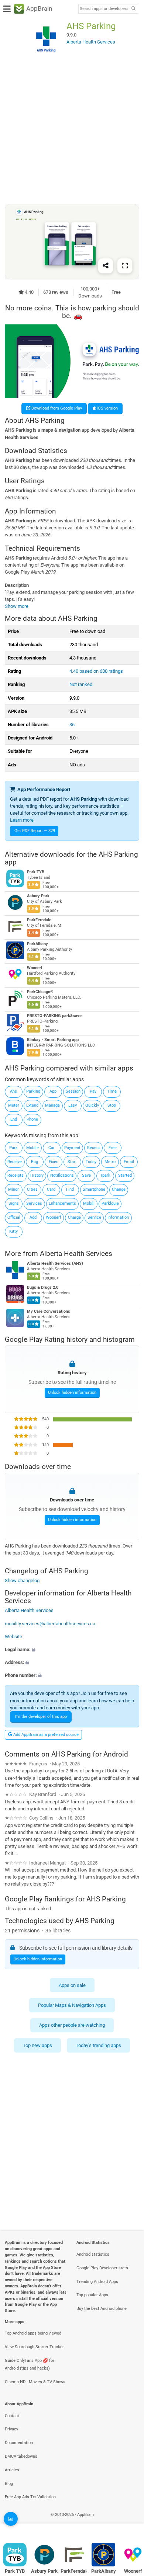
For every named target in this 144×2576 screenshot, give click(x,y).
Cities (32, 1189)
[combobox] (104, 9)
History (37, 1175)
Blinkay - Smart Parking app (53, 1040)
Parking (33, 1091)
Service (94, 1217)
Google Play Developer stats (102, 2268)
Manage (52, 1105)
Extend (32, 1105)
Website (13, 1637)
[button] (72, 1649)
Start (72, 1162)
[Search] (133, 9)
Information (118, 1217)
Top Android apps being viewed (33, 2333)
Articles (12, 2470)
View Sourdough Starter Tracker (34, 2347)
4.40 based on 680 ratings (96, 671)
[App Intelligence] (11, 2519)
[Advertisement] (72, 130)
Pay (93, 1091)
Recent (94, 1148)
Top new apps (37, 2045)
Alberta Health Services (76, 1253)
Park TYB (36, 872)
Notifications (62, 1175)
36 (72, 725)
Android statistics (93, 2254)
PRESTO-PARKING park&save (54, 1016)
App (53, 1091)
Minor (13, 1189)
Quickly (92, 1105)
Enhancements (62, 1203)
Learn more (22, 820)
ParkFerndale (39, 920)
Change (119, 1189)
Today (91, 1162)
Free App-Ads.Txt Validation (30, 2497)
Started (125, 1175)
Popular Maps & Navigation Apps (72, 2005)
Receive (15, 1162)
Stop (112, 1105)
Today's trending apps (98, 2045)
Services (34, 1203)
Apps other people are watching (72, 2025)
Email (129, 1162)
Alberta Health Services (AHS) (55, 1263)
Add (33, 1217)
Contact (12, 2416)
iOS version (107, 408)
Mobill (89, 1203)
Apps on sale (72, 1985)
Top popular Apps (92, 2295)
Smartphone (94, 1189)
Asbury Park (38, 896)
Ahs (13, 1091)
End (14, 1119)
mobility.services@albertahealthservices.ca (50, 1623)
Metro (110, 1162)
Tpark (105, 1175)
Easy (73, 1105)
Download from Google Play (56, 408)
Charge (74, 1217)
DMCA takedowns (21, 2456)
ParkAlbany (37, 944)
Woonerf (35, 968)
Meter (14, 1105)
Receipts (16, 1175)
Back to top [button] (129, 2522)
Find (70, 1189)
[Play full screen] (125, 266)
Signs (14, 1203)
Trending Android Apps (97, 2282)
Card (51, 1189)
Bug (35, 1162)
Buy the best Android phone (102, 2309)
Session (73, 1091)
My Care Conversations (49, 1311)
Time (112, 1091)
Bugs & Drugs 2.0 (43, 1287)
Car (52, 1148)
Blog (9, 2484)
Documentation (19, 2443)
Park (13, 1148)
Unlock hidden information (72, 1393)
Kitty (13, 1231)
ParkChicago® (40, 992)
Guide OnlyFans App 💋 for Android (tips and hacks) (30, 2364)
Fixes (54, 1162)
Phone (32, 1119)
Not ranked (81, 684)
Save (86, 1175)
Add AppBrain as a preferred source (45, 1735)
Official (14, 1217)
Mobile (32, 1148)
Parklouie (110, 1203)
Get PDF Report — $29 (35, 831)
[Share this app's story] (106, 266)
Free (113, 1148)
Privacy (11, 2429)
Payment (72, 1148)
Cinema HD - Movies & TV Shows (35, 2382)
